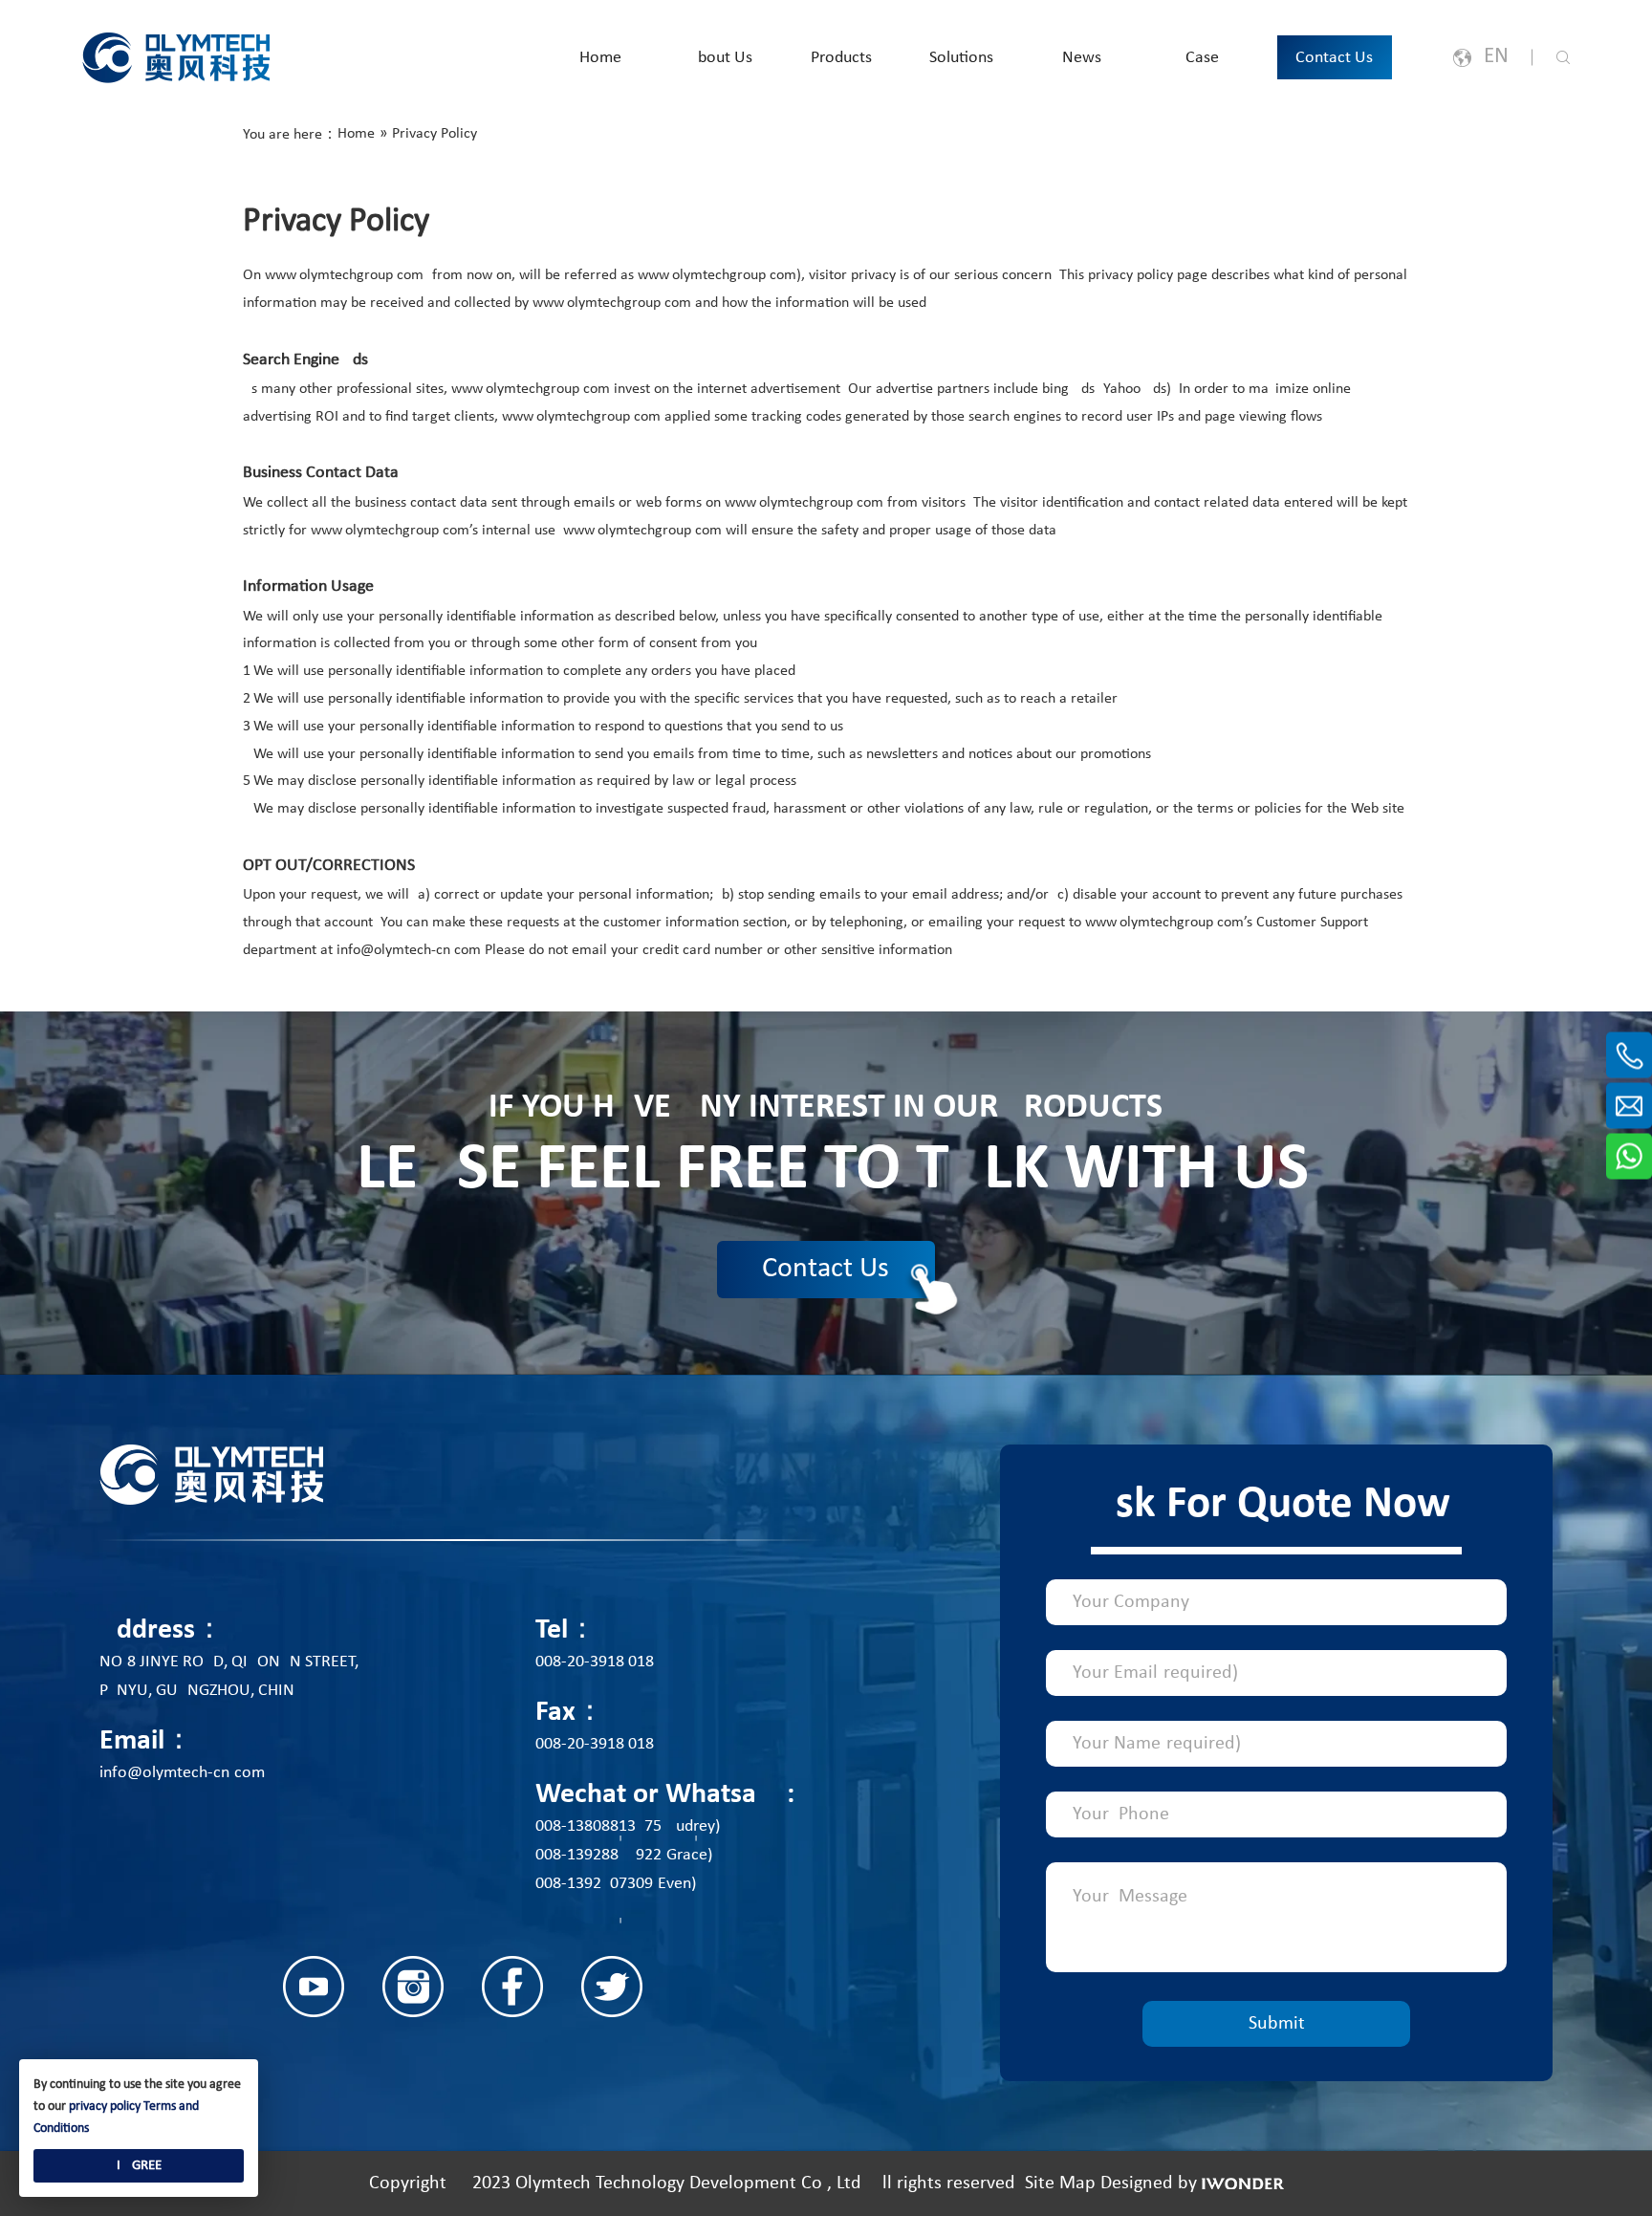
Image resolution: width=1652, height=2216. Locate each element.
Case (1202, 58)
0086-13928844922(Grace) (624, 1855)
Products (841, 58)
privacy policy (105, 2107)
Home (600, 58)
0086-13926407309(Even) (616, 1884)
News (1082, 58)
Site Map (1060, 2183)
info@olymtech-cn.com (182, 1773)
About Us (720, 58)
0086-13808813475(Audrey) (628, 1826)
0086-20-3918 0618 (595, 1662)
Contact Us (1334, 58)
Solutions (961, 58)
